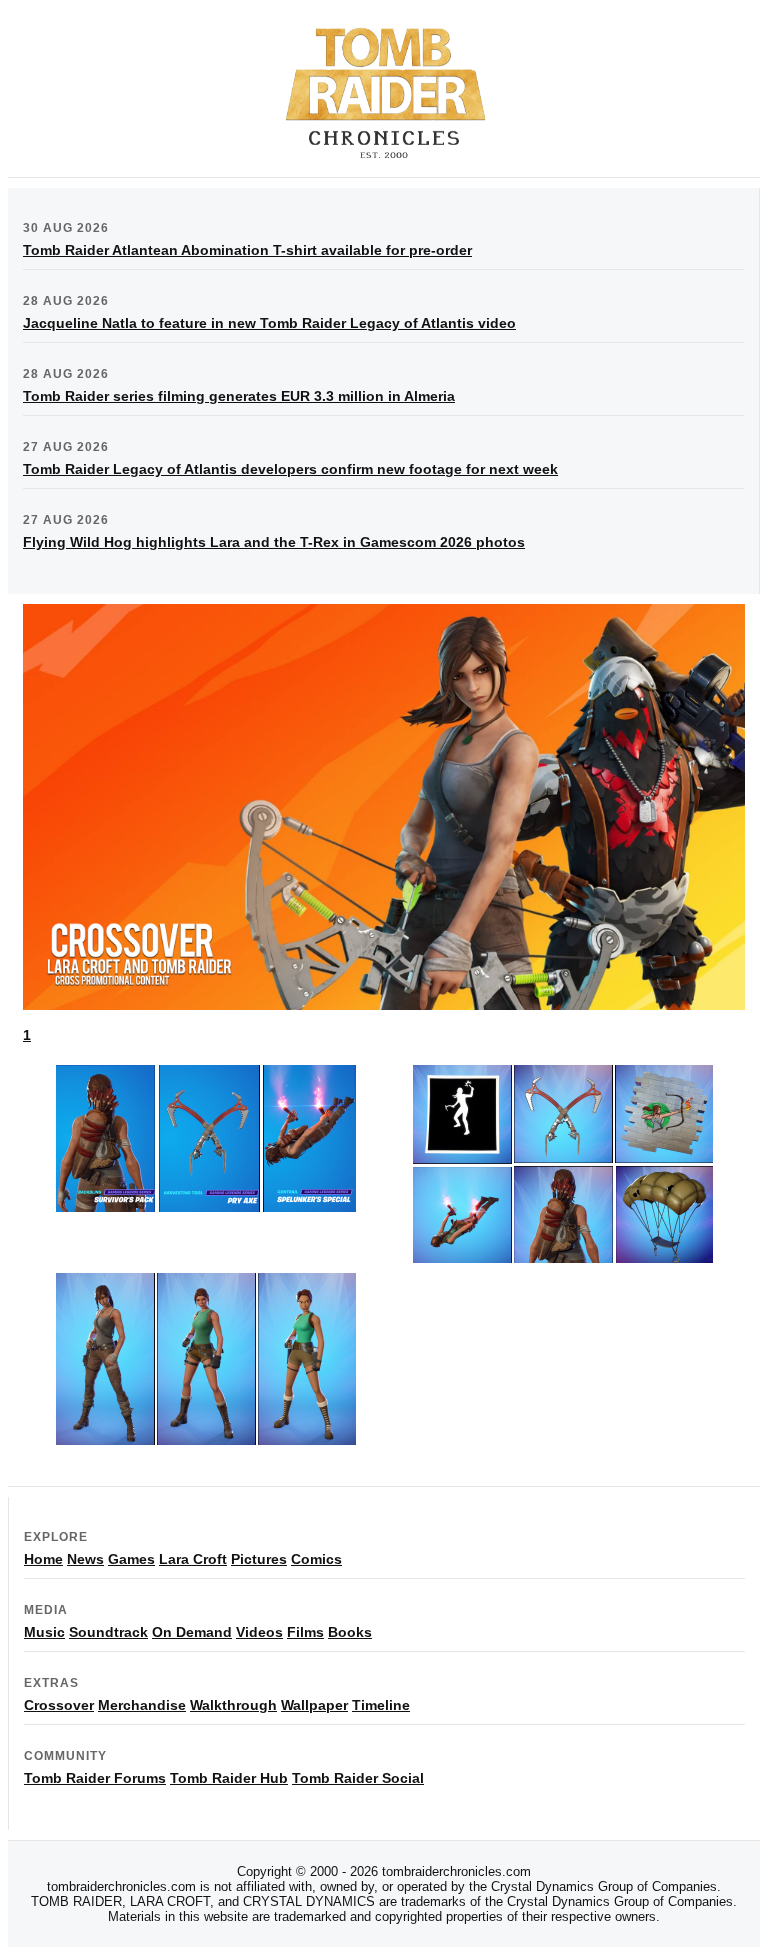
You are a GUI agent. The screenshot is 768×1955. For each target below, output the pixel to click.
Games (131, 1559)
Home (43, 1559)
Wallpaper (314, 1705)
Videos (259, 1632)
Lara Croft (193, 1559)
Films (305, 1632)
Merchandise (142, 1705)
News (85, 1559)
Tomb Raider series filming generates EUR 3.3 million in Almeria (239, 396)
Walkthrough (233, 1705)
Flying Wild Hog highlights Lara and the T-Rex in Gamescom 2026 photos (274, 542)
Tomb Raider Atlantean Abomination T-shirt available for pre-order (247, 250)
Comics (316, 1559)
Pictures (259, 1559)
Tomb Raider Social (358, 1778)
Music (44, 1632)
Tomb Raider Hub (229, 1778)
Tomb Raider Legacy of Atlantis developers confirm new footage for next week (290, 469)
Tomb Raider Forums (95, 1778)
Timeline (381, 1705)
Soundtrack (108, 1632)
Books (350, 1632)
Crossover (59, 1705)
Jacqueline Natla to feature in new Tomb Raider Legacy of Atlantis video (269, 323)
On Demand (192, 1632)
